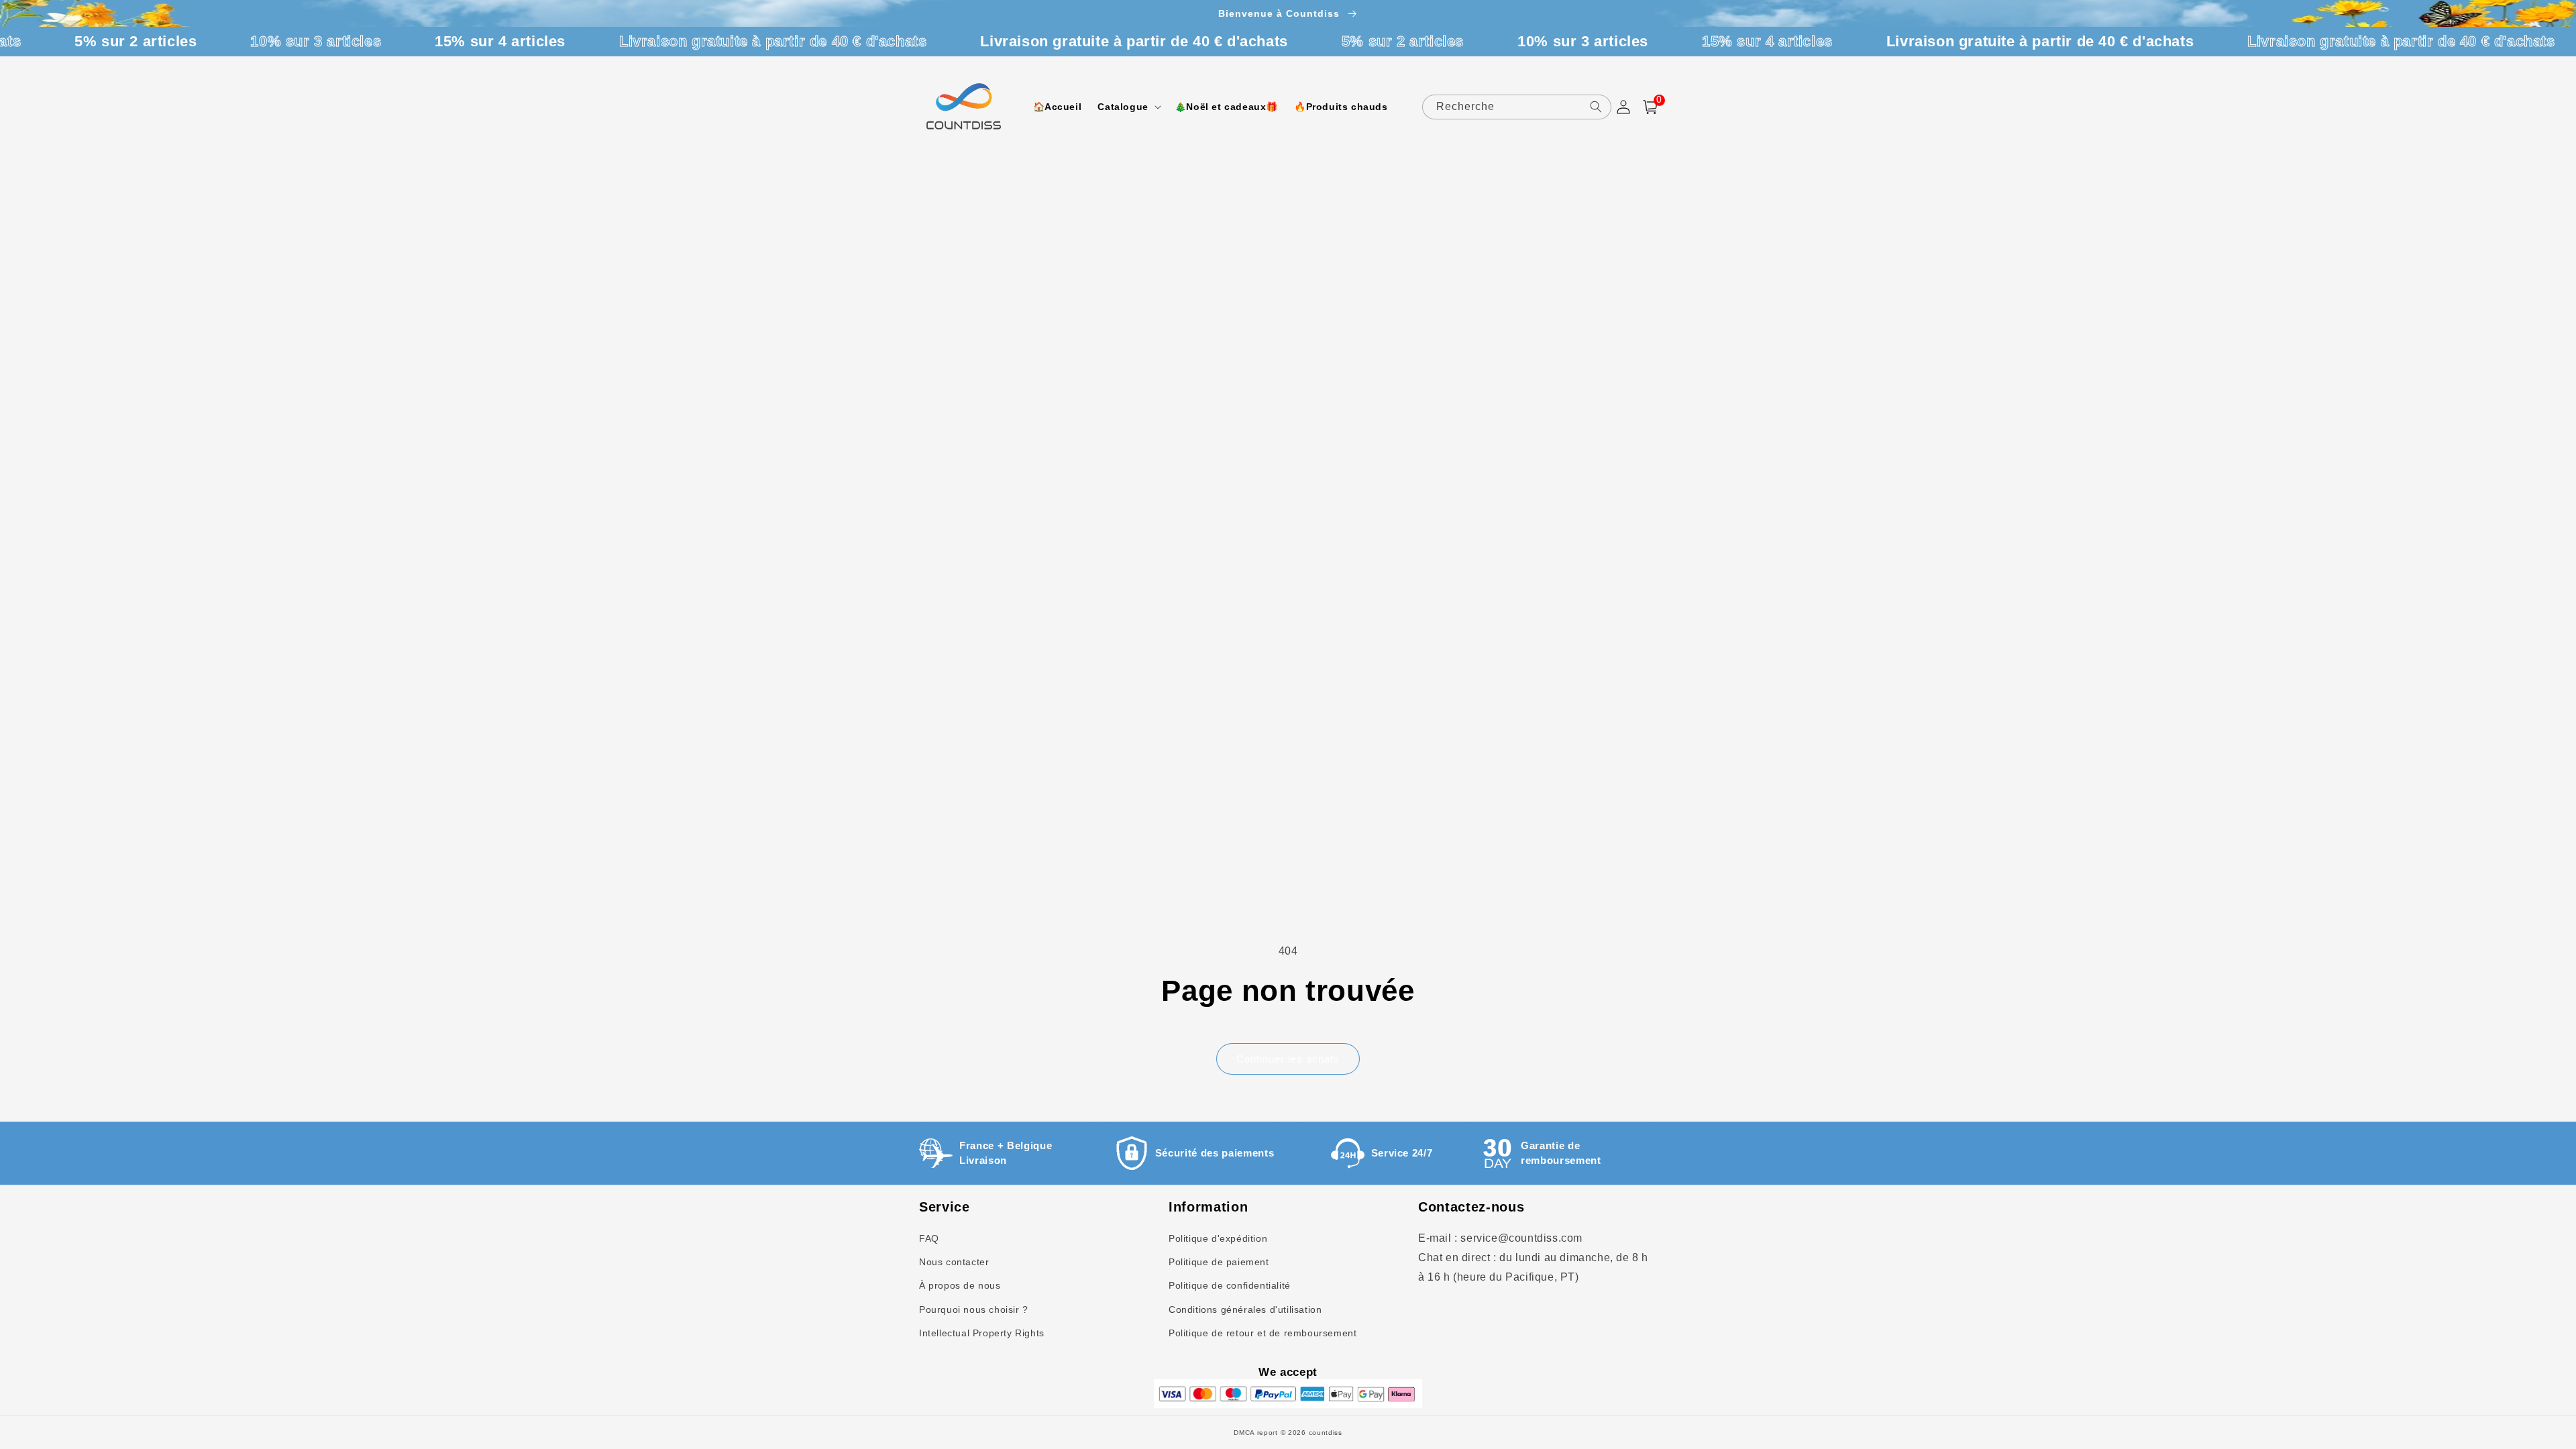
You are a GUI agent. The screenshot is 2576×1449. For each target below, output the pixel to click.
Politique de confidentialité (1230, 1285)
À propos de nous (960, 1285)
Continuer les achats (1288, 1059)
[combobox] (1517, 107)
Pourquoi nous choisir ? (974, 1309)
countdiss (1326, 1433)
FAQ (929, 1238)
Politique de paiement (1219, 1262)
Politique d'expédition (1218, 1238)
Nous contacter (954, 1262)
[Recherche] (1596, 107)
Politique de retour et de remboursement (1263, 1333)
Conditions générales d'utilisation (1245, 1309)
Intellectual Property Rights (982, 1333)
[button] (1128, 107)
